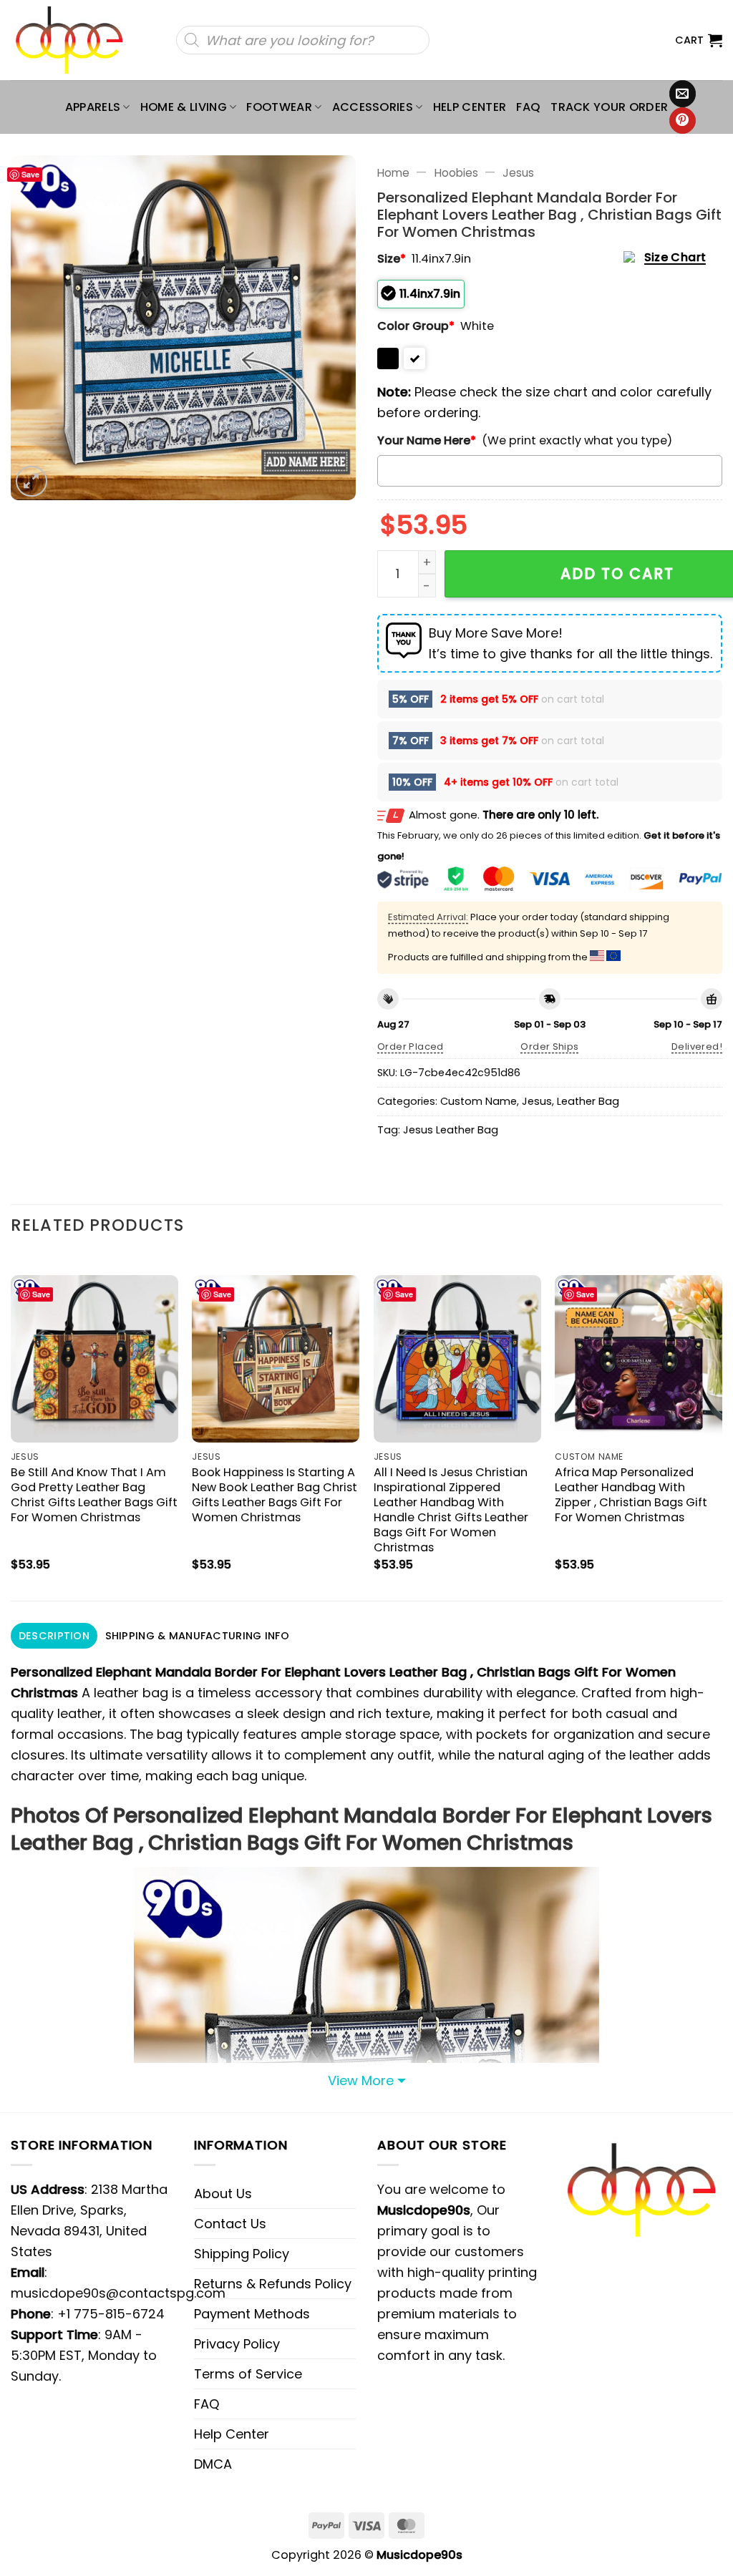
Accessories (373, 107)
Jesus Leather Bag (451, 1130)
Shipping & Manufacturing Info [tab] (197, 1636)
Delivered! (697, 1046)
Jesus (518, 173)
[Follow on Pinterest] (683, 121)
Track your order (609, 107)
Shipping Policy (242, 2254)
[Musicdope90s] (76, 40)
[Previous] (11, 1426)
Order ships (549, 1046)
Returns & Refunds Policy (273, 2284)
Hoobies (456, 173)
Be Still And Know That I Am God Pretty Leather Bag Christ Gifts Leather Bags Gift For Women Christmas (94, 1495)
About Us (223, 2194)
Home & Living (184, 107)
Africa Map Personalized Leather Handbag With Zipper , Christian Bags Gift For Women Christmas (631, 1495)
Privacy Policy (237, 2344)
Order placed (411, 1046)
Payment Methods (252, 2314)
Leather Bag (588, 1101)
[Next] (722, 1426)
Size (392, 259)
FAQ (528, 107)
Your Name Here (427, 440)
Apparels (93, 107)
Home (393, 173)
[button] (699, 40)
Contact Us (230, 2224)
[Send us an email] (683, 94)
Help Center (470, 107)
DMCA (213, 2464)
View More (361, 2080)
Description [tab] (54, 1636)
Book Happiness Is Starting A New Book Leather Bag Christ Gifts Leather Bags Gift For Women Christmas (275, 1495)
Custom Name (479, 1101)
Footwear (279, 107)
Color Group (416, 326)
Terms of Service (248, 2374)
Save (30, 174)
